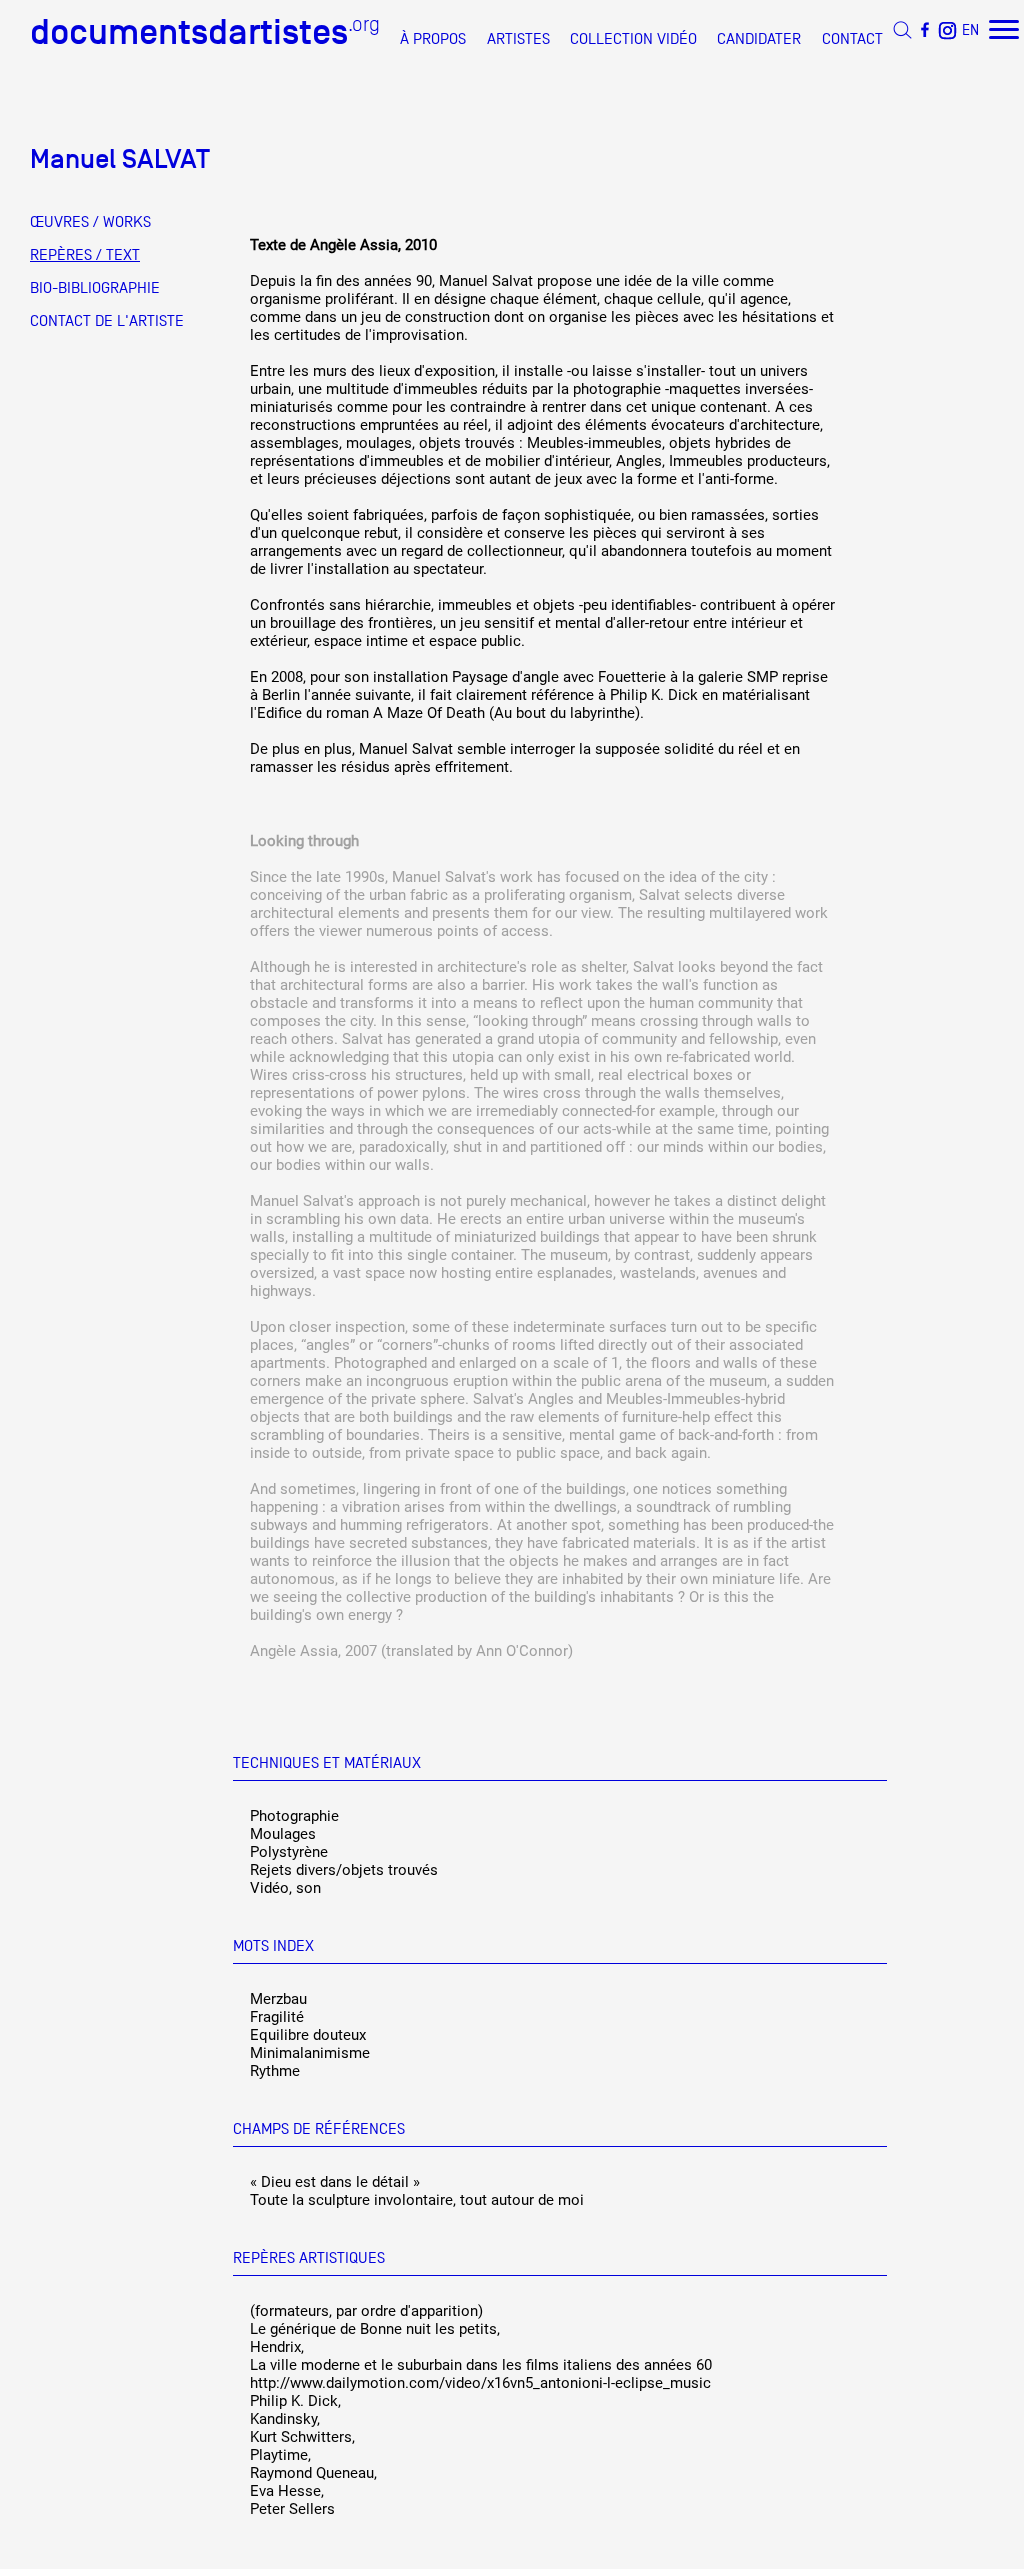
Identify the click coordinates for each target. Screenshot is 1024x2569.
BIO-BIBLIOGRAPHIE (95, 288)
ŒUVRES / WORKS (90, 222)
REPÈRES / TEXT (85, 255)
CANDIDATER (759, 39)
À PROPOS (433, 39)
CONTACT (852, 39)
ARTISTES (518, 39)
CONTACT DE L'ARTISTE (107, 321)
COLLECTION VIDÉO (633, 39)
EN (970, 29)
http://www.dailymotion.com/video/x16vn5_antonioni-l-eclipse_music (480, 2383)
